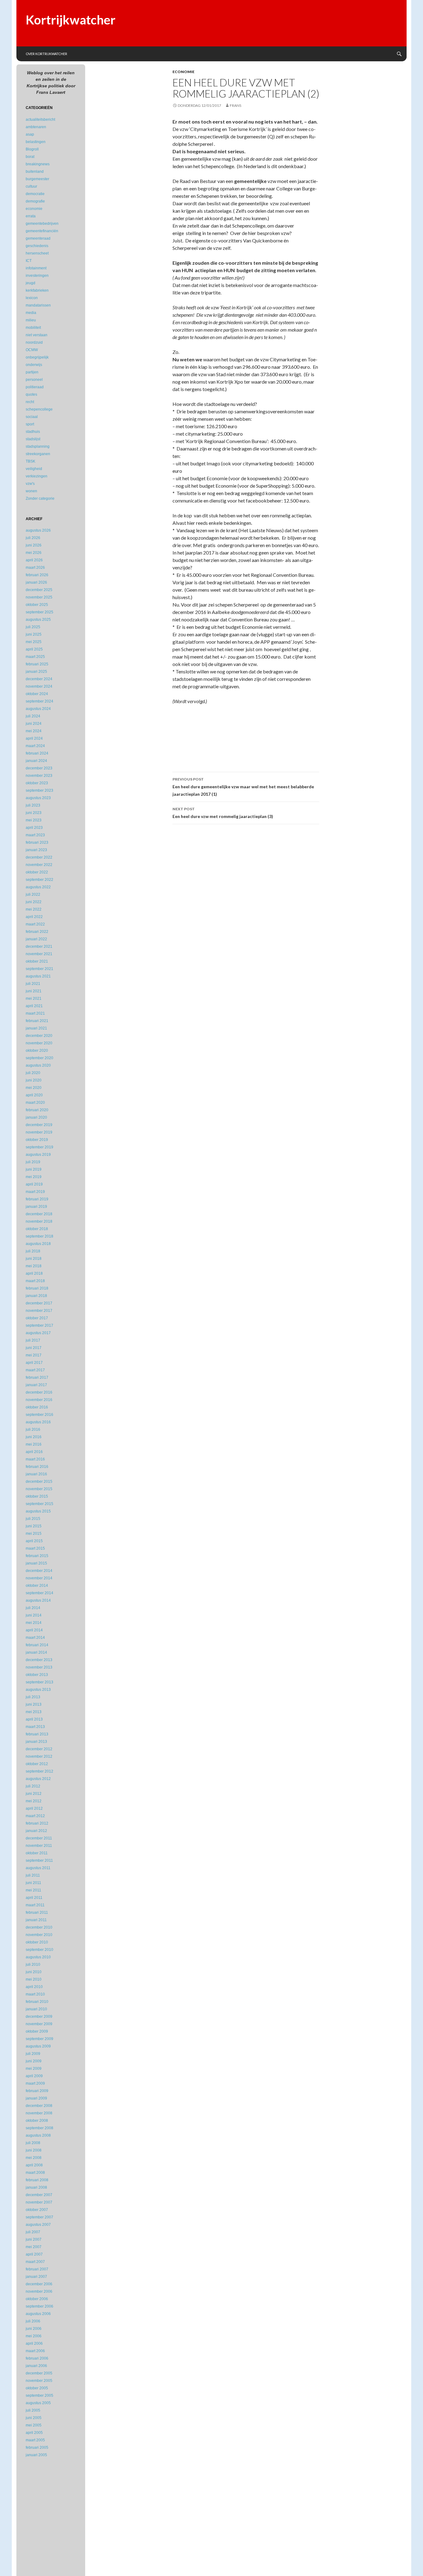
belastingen (36, 142)
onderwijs (34, 365)
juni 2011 (33, 1883)
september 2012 (39, 1771)
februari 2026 (37, 575)
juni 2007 (34, 2239)
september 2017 (39, 1325)
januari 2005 (36, 2455)
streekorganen (38, 454)
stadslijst (33, 439)
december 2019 (39, 1125)
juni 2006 (34, 2329)
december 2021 (39, 946)
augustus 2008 (38, 2135)
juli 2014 (33, 1608)
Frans (235, 105)
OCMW (32, 350)
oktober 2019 (37, 1140)
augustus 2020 (38, 1065)
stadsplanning (38, 446)
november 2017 (39, 1311)
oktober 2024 (37, 694)
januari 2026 (36, 582)
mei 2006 (34, 2336)
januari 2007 (36, 2277)
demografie (35, 201)
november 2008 (39, 2113)
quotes (31, 394)
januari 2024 (36, 761)
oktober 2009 (37, 2031)
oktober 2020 (37, 1051)
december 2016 (39, 1392)
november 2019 (39, 1132)
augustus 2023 (38, 798)
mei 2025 (34, 642)
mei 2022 (34, 909)
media (31, 313)
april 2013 (34, 1719)
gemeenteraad (38, 238)
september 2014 (39, 1593)
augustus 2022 (38, 887)
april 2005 (34, 2433)
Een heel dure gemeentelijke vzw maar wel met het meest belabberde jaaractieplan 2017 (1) (243, 787)
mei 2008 (34, 2158)
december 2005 (39, 2373)
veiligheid (34, 469)
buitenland (35, 172)
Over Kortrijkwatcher (46, 54)
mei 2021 (34, 999)
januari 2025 (36, 672)
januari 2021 (36, 1028)
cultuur (31, 186)
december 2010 (39, 1927)
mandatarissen (38, 305)
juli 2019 (33, 1162)
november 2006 (39, 2291)
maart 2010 (35, 1994)
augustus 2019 (38, 1155)
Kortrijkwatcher (71, 20)
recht (30, 402)
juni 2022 (34, 902)
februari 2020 (37, 1110)
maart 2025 (35, 657)
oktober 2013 (37, 1675)
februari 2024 (37, 753)
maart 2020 (35, 1103)
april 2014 (34, 1630)
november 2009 (39, 2024)
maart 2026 (35, 568)
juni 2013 (34, 1704)
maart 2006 (35, 2351)
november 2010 (39, 1935)
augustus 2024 (38, 709)
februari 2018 (37, 1288)
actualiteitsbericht (40, 120)
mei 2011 (33, 1890)
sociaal (32, 417)
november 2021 (39, 954)
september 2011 (39, 1860)
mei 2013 (34, 1712)
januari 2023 (36, 850)
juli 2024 (33, 716)
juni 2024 (34, 724)
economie (183, 72)
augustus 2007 (38, 2225)
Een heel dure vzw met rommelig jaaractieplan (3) (223, 813)
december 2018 (39, 1214)
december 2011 (39, 1838)
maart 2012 (35, 1816)
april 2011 (34, 1898)
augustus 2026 (38, 530)
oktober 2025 (37, 605)
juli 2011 (33, 1875)
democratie (35, 194)
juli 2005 (33, 2410)
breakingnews (38, 164)
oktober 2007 (37, 2210)
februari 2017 (37, 1377)
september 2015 (39, 1504)
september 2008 (39, 2128)
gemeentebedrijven (42, 224)
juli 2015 (33, 1519)
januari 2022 (36, 939)
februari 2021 (37, 1021)
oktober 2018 (37, 1229)
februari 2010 (37, 2002)
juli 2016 (33, 1429)
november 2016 (39, 1400)
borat (30, 157)
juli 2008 (33, 2143)
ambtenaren (36, 127)
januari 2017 (36, 1385)
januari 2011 (36, 1920)
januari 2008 (36, 2187)
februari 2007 (37, 2269)
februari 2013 (37, 1734)
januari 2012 (36, 1831)
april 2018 (34, 1273)
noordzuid (34, 342)
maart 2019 (35, 1192)
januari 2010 (36, 2009)
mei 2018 (34, 1266)
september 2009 (39, 2039)
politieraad (35, 387)
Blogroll (32, 149)
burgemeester (37, 179)
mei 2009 (34, 2069)
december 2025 (39, 590)
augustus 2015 (38, 1511)
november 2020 (39, 1043)
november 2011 (39, 1846)
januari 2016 (36, 1474)
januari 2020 (36, 1117)
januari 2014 (36, 1652)
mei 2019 (34, 1177)
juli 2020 (33, 1073)
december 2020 (39, 1036)
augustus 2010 (38, 1957)
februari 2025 (37, 664)
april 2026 (34, 560)
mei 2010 (34, 1979)
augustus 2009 (38, 2046)
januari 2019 (36, 1207)
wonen (31, 491)
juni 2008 (34, 2150)
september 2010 (39, 1950)
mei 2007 (34, 2247)
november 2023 (39, 776)
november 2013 (39, 1667)
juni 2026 (34, 545)
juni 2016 (34, 1437)
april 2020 (34, 1095)
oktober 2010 (37, 1942)
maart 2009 (35, 2083)
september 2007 (39, 2217)
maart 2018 (35, 1281)
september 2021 (39, 969)
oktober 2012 (37, 1764)
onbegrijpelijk (37, 357)
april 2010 (34, 1987)
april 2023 (34, 828)
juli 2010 (33, 1965)
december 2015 (39, 1482)
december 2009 (39, 2017)
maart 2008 (35, 2173)
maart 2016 (35, 1459)
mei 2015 (34, 1534)
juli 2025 (33, 627)
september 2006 (39, 2306)
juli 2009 (33, 2054)
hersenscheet (37, 253)
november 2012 (39, 1756)
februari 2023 (37, 842)
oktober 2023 (37, 783)
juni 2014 (34, 1615)
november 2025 (39, 597)
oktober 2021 (37, 961)
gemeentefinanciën (42, 231)
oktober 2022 (37, 872)
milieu (31, 320)
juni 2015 (34, 1526)
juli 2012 (33, 1786)
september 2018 (39, 1236)
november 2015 (39, 1489)
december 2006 (39, 2284)
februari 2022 (37, 932)
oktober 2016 (37, 1407)
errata (31, 216)
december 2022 (39, 857)
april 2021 (34, 1006)
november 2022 (39, 865)
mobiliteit (33, 328)
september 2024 (39, 701)
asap (30, 134)
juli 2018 (33, 1251)
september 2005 (39, 2395)
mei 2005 (34, 2425)
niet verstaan (37, 335)
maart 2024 (35, 746)
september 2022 (39, 880)
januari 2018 (36, 1296)
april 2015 (34, 1541)
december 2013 (39, 1660)
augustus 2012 (38, 1779)
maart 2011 (35, 1905)
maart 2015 (35, 1548)
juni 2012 (34, 1794)
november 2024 (39, 686)
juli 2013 (33, 1697)
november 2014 (39, 1578)
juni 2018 (34, 1259)
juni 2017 (34, 1348)
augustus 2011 (38, 1868)
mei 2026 (34, 553)
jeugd (31, 283)
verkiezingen (37, 476)
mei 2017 (34, 1355)
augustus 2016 (38, 1422)
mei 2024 (34, 731)
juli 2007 (33, 2232)
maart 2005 (35, 2440)
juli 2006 (33, 2321)
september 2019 (39, 1147)
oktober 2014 (37, 1586)
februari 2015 (37, 1556)
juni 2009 (34, 2061)
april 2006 (34, 2343)
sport (30, 424)
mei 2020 (34, 1088)
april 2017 (34, 1363)
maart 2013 (35, 1727)
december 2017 (39, 1303)
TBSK (31, 461)
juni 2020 (34, 1080)
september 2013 (39, 1682)
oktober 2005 (37, 2388)
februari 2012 (37, 1823)
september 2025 (39, 612)
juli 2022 (33, 894)
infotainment (36, 268)
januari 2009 (36, 2098)
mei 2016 (34, 1444)
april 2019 (34, 1184)
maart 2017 (35, 1370)
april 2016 (34, 1452)
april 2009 (34, 2076)
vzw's (30, 484)
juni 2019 (34, 1169)
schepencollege (39, 409)
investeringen (37, 276)
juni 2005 (34, 2418)
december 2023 (39, 768)
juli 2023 (33, 805)
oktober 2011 (37, 1853)
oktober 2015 (37, 1496)
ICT (29, 261)
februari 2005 (37, 2448)
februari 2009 (37, 2091)
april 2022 (34, 917)
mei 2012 (34, 1801)
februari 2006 (37, 2358)
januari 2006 (36, 2366)
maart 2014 (35, 1638)
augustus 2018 (38, 1244)
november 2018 (39, 1221)
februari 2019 (37, 1199)
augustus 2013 (38, 1690)
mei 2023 (34, 820)
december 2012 (39, 1749)
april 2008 (34, 2165)
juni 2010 (34, 1972)
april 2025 (34, 649)
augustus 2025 (38, 620)
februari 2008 (37, 2180)
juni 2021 (34, 991)
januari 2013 (36, 1742)
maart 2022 (35, 924)
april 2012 (34, 1808)
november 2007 (39, 2202)
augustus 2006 (38, 2314)
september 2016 (39, 1415)
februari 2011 (37, 1912)
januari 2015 (36, 1563)
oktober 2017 (37, 1318)
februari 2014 (37, 1645)
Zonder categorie (40, 498)
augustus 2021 (38, 976)
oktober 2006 (37, 2299)
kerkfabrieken (37, 290)
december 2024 (39, 679)
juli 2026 (33, 538)
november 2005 (39, 2381)
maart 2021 (35, 1013)
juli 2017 (33, 1340)
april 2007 (34, 2254)
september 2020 (39, 1058)
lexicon (32, 298)
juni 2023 (34, 813)
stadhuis (33, 432)
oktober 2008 (37, 2121)
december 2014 (39, 1571)
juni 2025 (34, 634)
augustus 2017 (38, 1333)
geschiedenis (37, 246)
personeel (34, 380)
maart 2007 (35, 2262)
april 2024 (34, 738)
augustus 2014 (38, 1600)
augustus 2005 (38, 2403)
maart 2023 (35, 835)
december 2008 (39, 2106)
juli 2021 (33, 984)
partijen (32, 372)
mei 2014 (34, 1623)
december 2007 (39, 2195)
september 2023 (39, 790)
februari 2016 (37, 1467)
